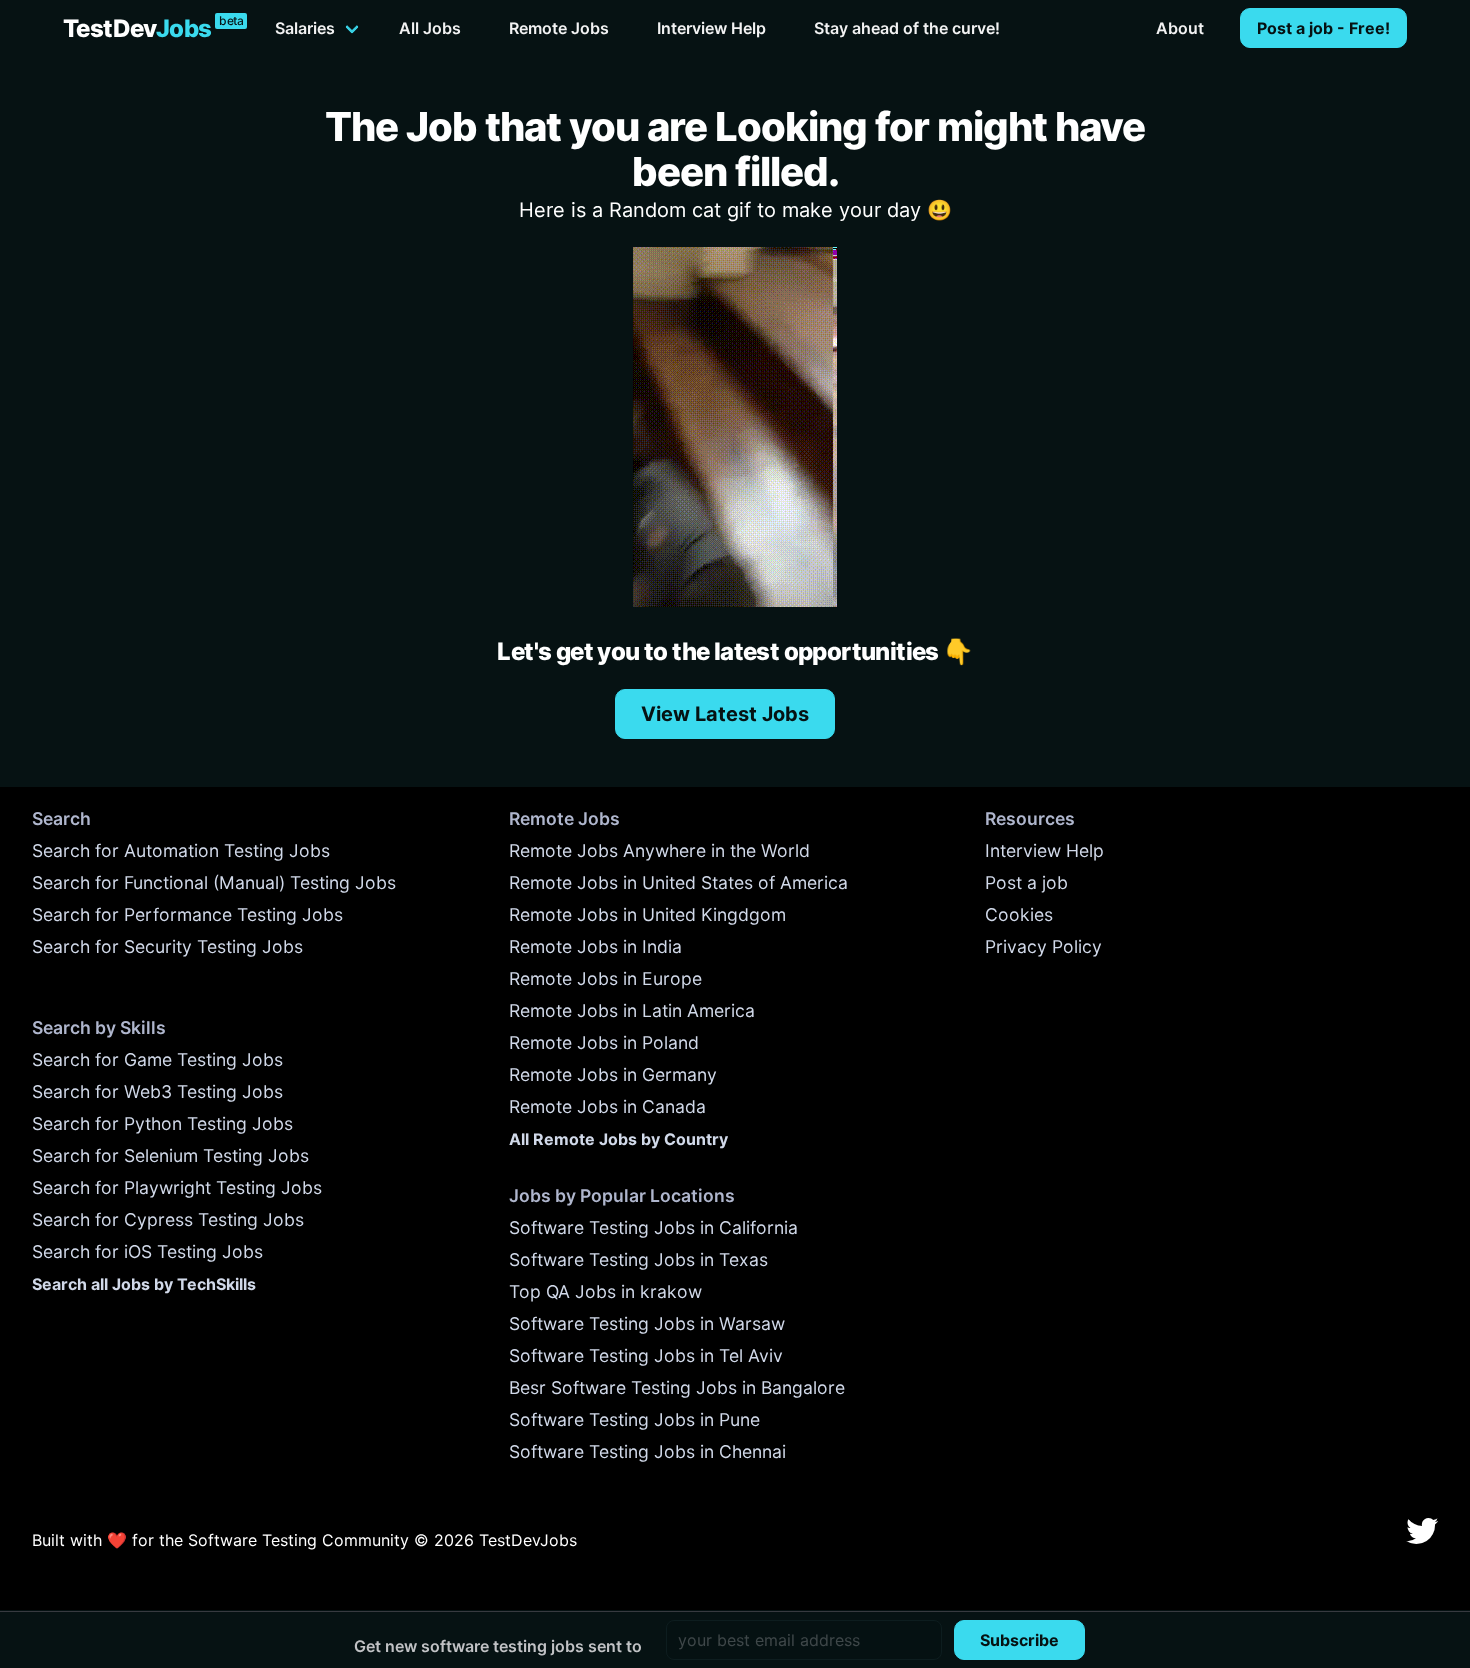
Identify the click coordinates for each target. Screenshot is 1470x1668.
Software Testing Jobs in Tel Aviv (646, 1355)
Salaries (305, 28)
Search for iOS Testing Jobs (147, 1251)
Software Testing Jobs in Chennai (647, 1451)
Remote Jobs (559, 28)
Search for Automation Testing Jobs (181, 850)
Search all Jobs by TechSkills (144, 1284)
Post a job (1026, 882)
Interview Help (711, 28)
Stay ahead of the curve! (907, 28)
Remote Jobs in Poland (604, 1042)
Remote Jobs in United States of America (678, 882)
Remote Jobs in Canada (607, 1106)
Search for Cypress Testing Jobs (168, 1219)
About (1180, 28)
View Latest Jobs (725, 714)
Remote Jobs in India (595, 946)
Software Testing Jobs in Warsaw (647, 1323)
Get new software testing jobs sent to (498, 1646)
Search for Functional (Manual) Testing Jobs (214, 882)
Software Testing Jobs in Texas (638, 1259)
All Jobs (430, 28)
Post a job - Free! (1323, 28)
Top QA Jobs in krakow (605, 1291)
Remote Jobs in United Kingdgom (647, 914)
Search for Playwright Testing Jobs (177, 1187)
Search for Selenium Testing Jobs (170, 1155)
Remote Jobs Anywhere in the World (659, 850)
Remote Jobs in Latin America (632, 1010)
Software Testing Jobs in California (653, 1227)
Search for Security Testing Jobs (167, 946)
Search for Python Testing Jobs (162, 1123)
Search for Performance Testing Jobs (187, 914)
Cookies (1019, 914)
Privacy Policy (1043, 946)
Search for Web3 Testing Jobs (157, 1091)
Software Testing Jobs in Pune (634, 1419)
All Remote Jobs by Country (618, 1139)
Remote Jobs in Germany (613, 1074)
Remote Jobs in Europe (605, 978)
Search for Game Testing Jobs (157, 1059)
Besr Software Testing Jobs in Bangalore (677, 1387)
